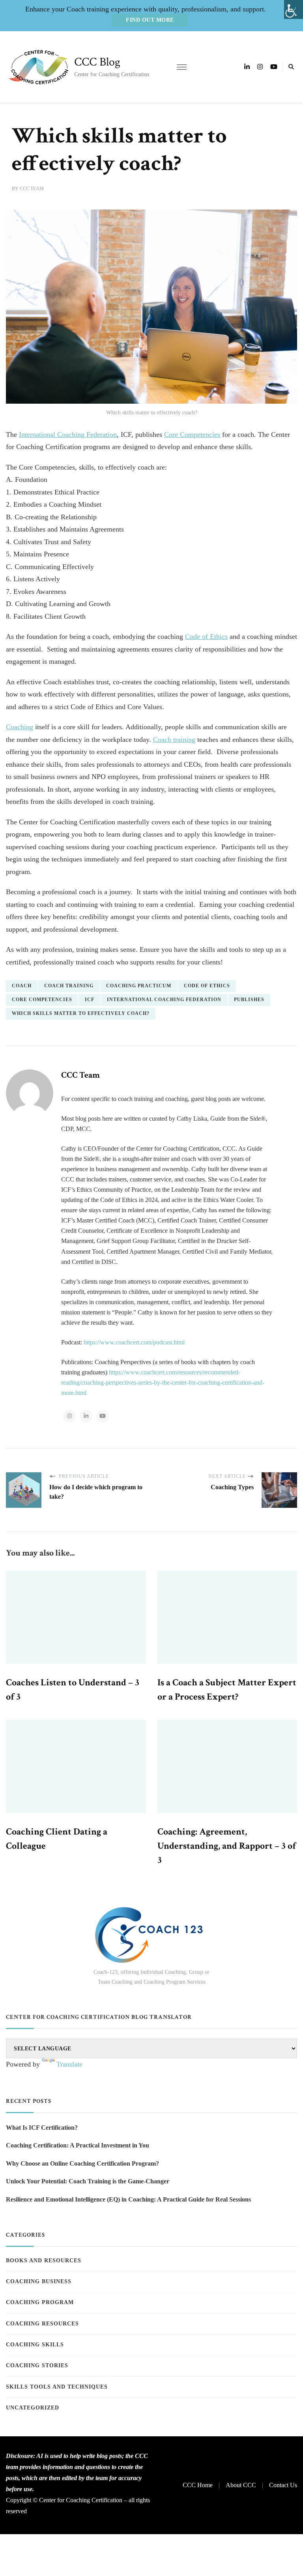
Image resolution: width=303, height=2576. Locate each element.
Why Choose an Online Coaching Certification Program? (82, 2163)
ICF (90, 1000)
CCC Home (198, 2485)
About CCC (241, 2485)
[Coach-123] (151, 1935)
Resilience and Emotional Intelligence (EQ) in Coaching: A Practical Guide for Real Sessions (128, 2199)
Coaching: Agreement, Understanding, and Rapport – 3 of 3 (227, 1846)
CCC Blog (97, 62)
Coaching (20, 727)
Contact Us (283, 2485)
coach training (69, 986)
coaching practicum (139, 986)
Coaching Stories (37, 2365)
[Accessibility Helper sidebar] (294, 9)
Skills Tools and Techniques (57, 2387)
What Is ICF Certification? (42, 2128)
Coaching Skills (35, 2345)
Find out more (150, 20)
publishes (249, 1000)
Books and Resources (44, 2261)
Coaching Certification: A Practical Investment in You (78, 2145)
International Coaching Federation (68, 434)
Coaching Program (40, 2302)
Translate (69, 2064)
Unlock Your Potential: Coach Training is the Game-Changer (88, 2181)
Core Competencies (192, 434)
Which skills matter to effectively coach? (81, 1013)
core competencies (42, 1000)
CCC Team (32, 189)
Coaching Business (39, 2281)
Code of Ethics (206, 637)
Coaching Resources (42, 2324)
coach (22, 986)
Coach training (174, 739)
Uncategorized (33, 2408)
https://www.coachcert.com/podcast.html (134, 1342)
